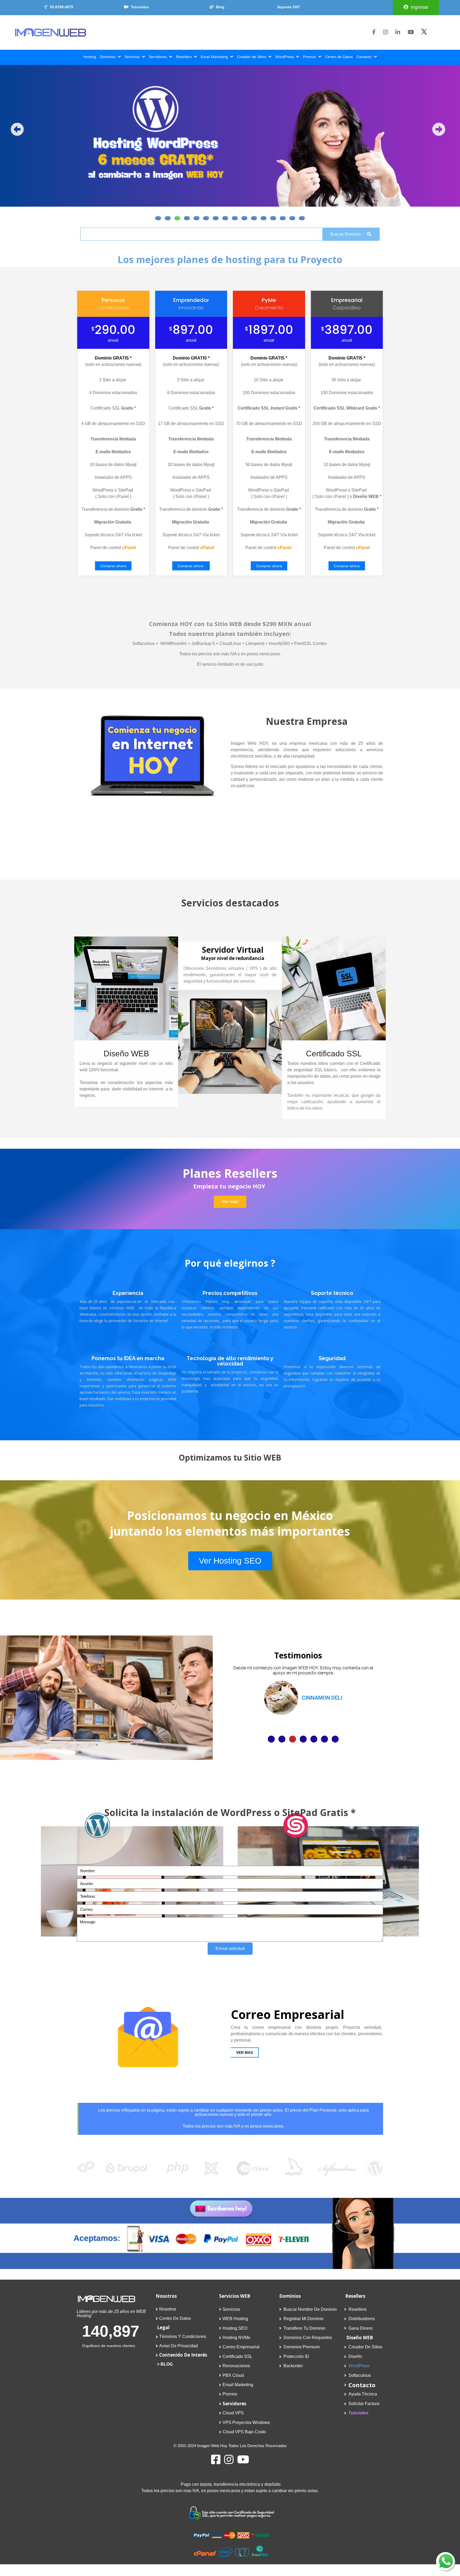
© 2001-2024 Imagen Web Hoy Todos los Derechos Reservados (230, 2446)
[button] (158, 218)
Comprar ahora (113, 566)
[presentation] (17, 129)
